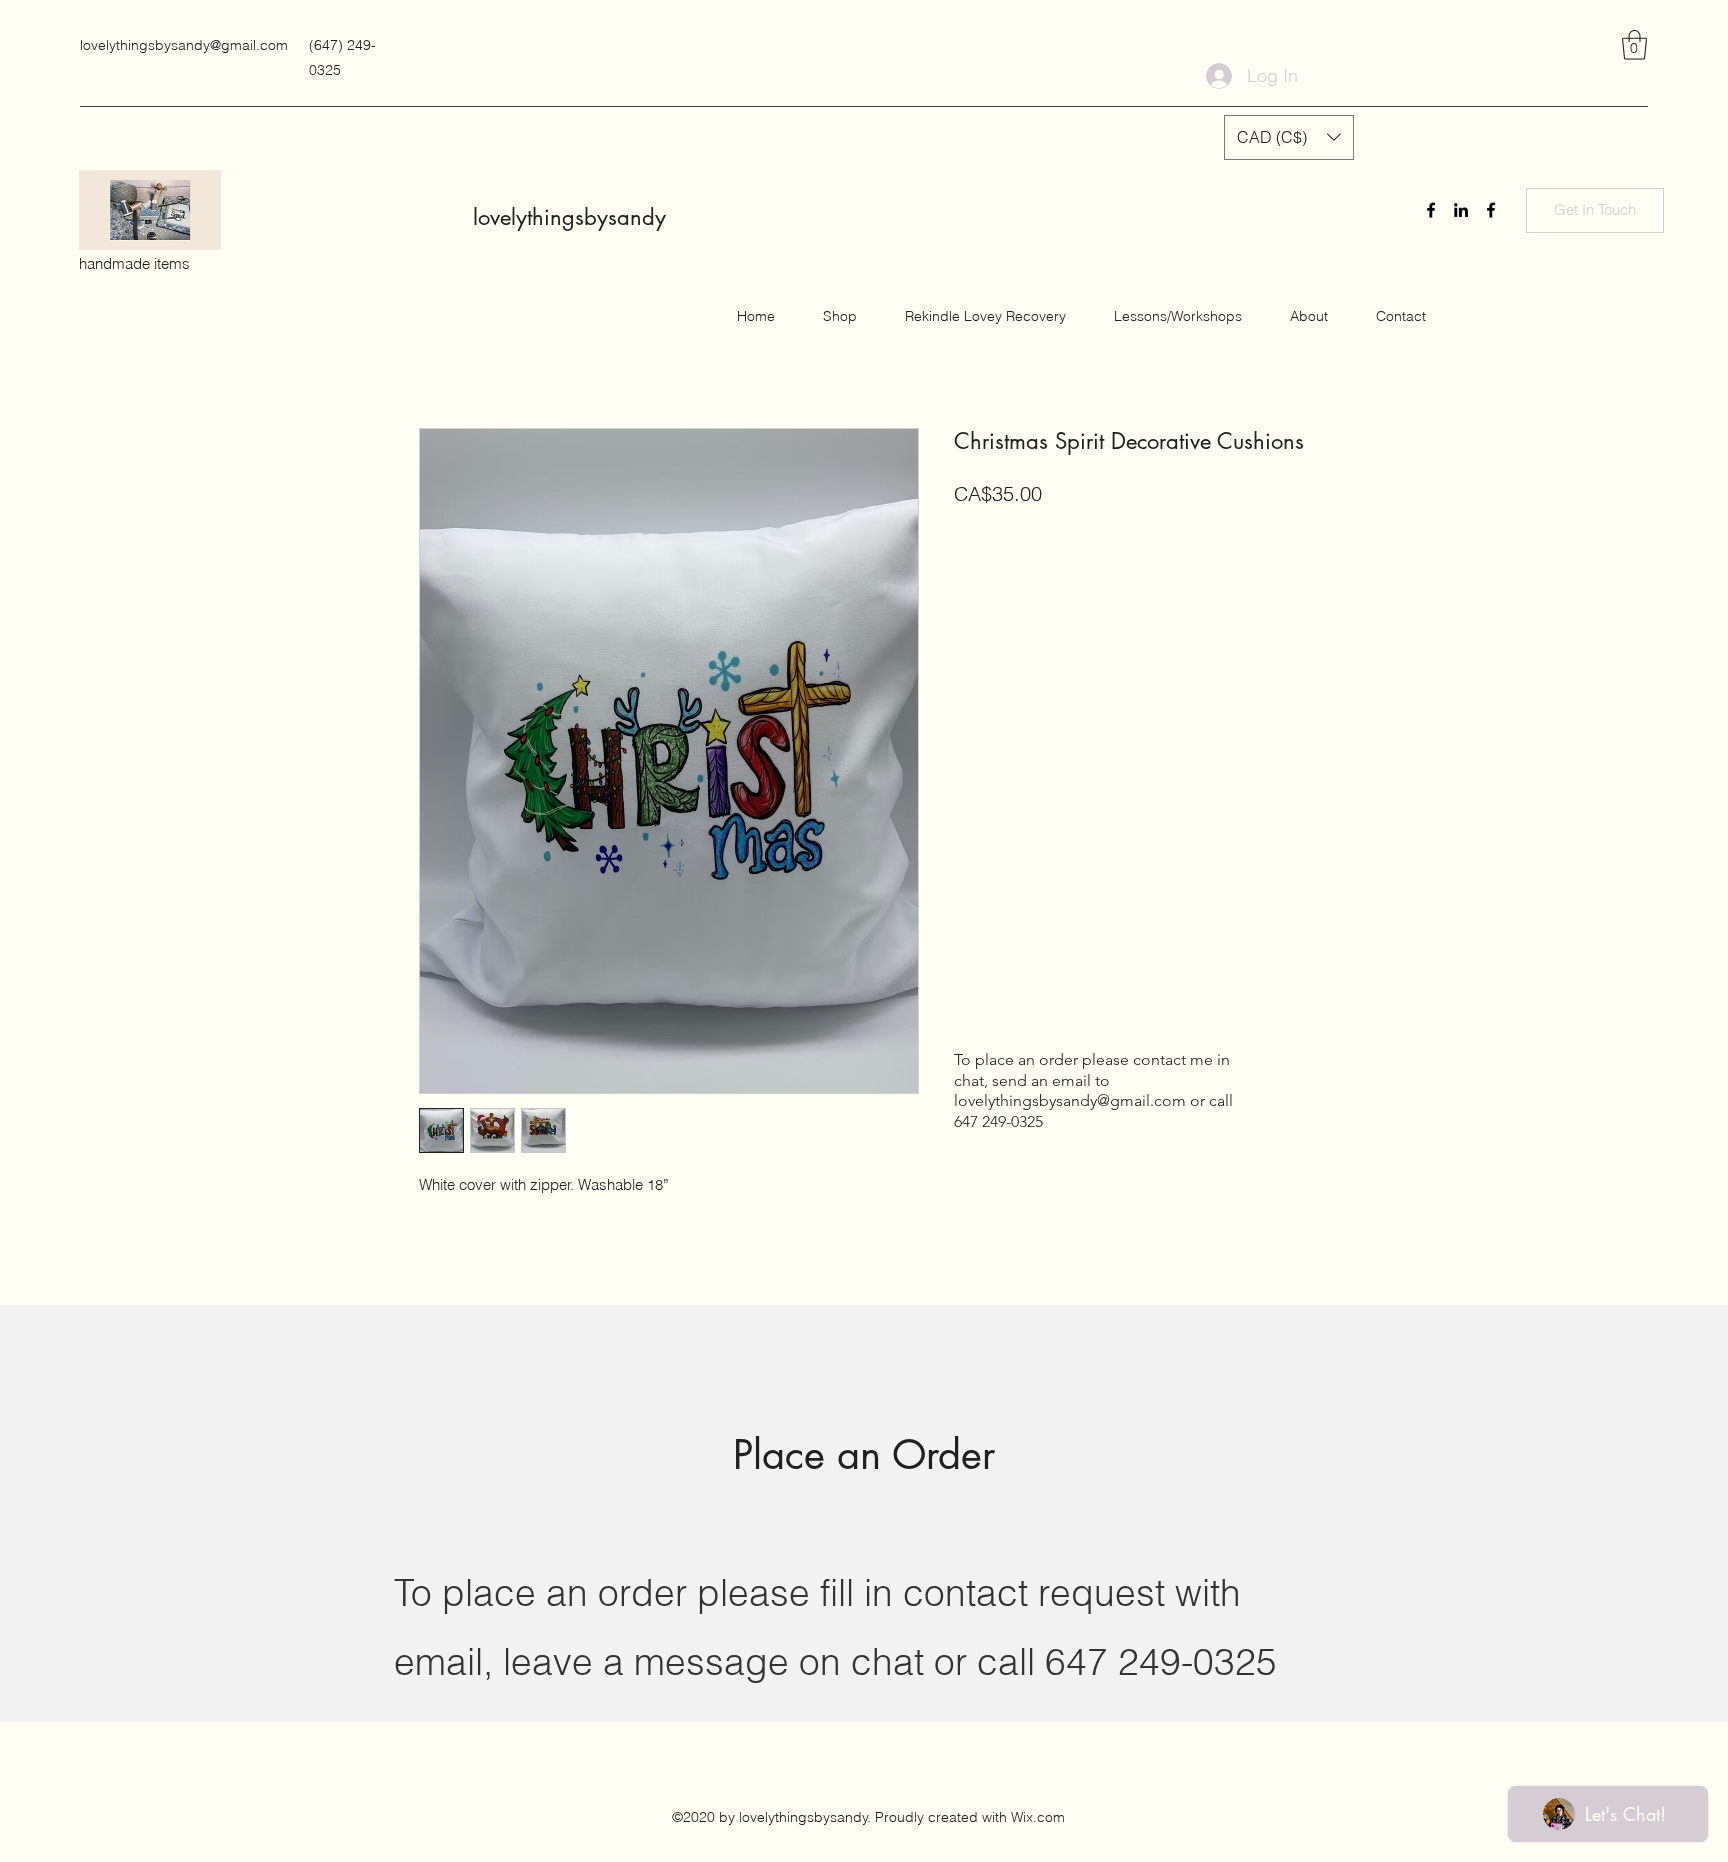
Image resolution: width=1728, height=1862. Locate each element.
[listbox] (1289, 137)
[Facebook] (1431, 210)
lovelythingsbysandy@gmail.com (184, 45)
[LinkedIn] (1461, 210)
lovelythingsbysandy (569, 217)
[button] (1634, 45)
